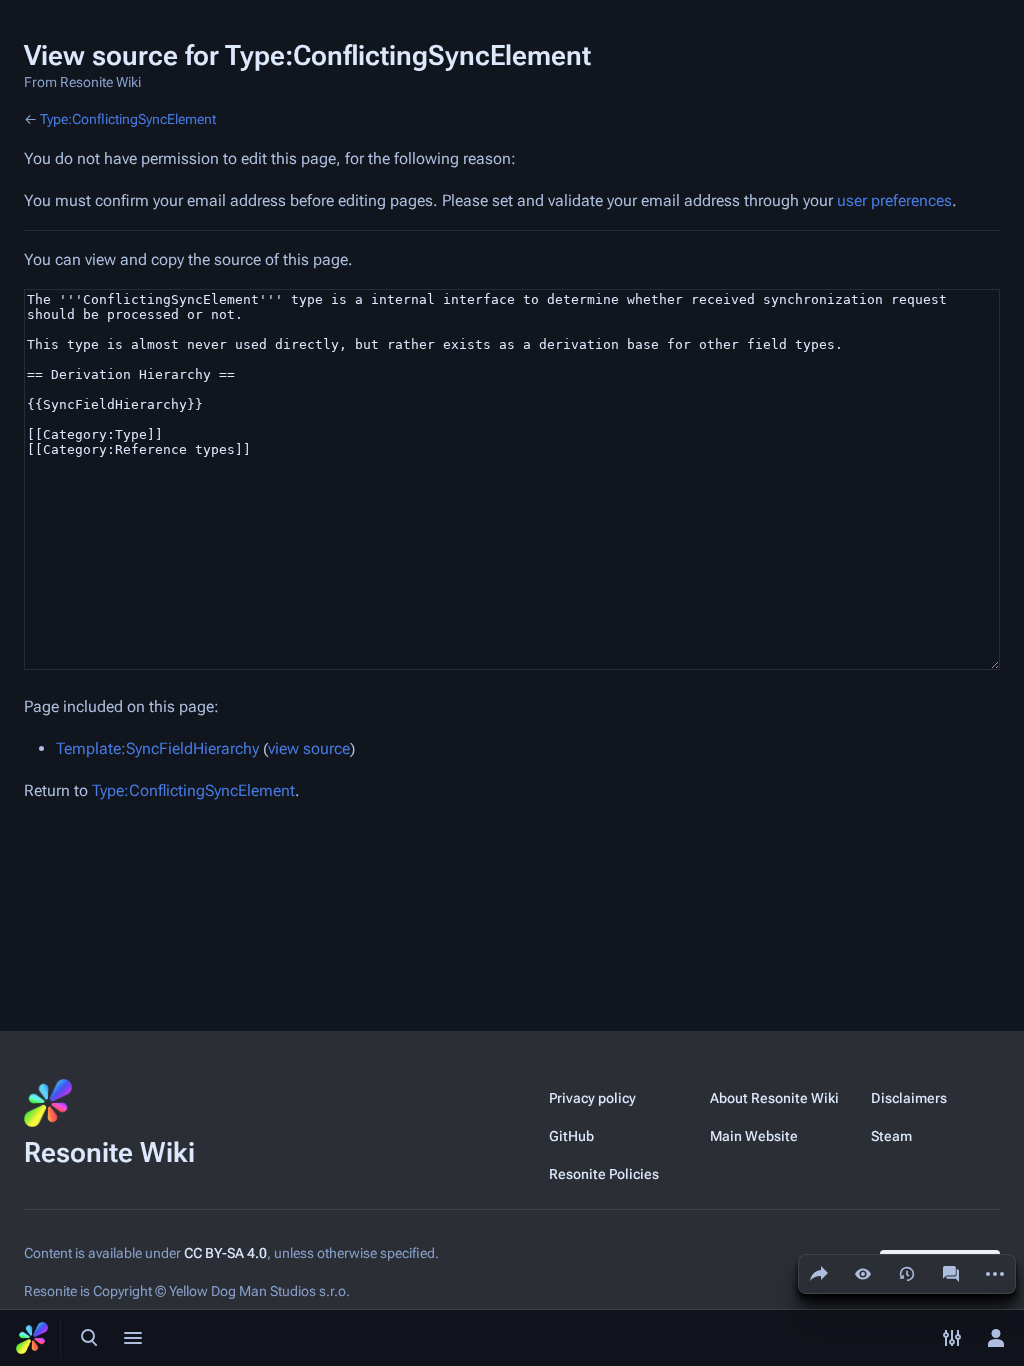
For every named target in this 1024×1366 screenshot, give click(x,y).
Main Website (754, 1136)
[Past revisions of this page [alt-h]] (907, 1274)
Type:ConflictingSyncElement (128, 119)
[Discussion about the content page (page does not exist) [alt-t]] (951, 1274)
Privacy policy (592, 1098)
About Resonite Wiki (774, 1098)
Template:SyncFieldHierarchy (157, 748)
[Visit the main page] (32, 1338)
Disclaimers (909, 1098)
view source (309, 748)
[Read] (863, 1274)
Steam (891, 1136)
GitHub (571, 1136)
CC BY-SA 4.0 (225, 1253)
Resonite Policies (604, 1174)
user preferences (894, 200)
